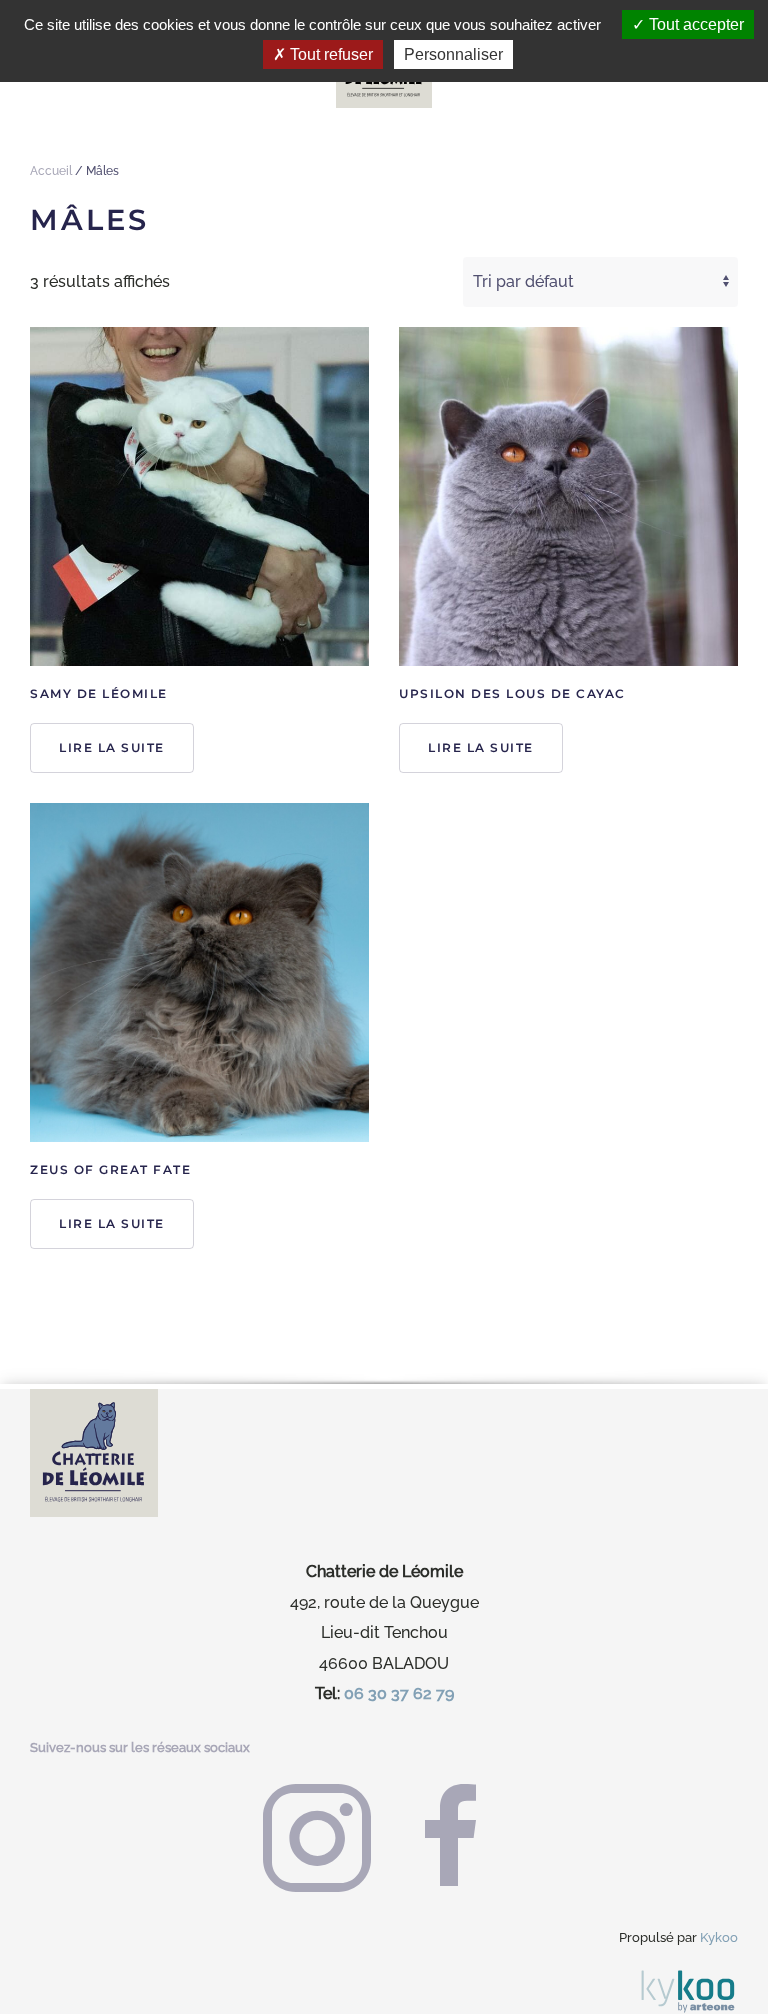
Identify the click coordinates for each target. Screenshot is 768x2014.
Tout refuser (329, 54)
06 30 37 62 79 (399, 1693)
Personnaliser (453, 54)
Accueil (51, 171)
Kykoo (719, 1937)
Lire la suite (112, 747)
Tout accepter (694, 24)
